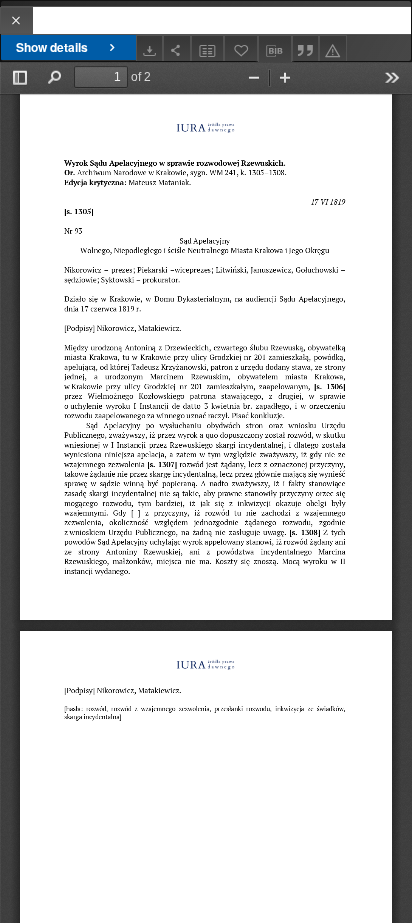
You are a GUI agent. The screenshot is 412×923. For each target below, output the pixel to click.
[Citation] (306, 48)
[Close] (16, 20)
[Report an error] (333, 48)
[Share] (177, 48)
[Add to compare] (208, 48)
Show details (52, 47)
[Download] (150, 48)
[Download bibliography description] (275, 49)
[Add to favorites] (241, 48)
